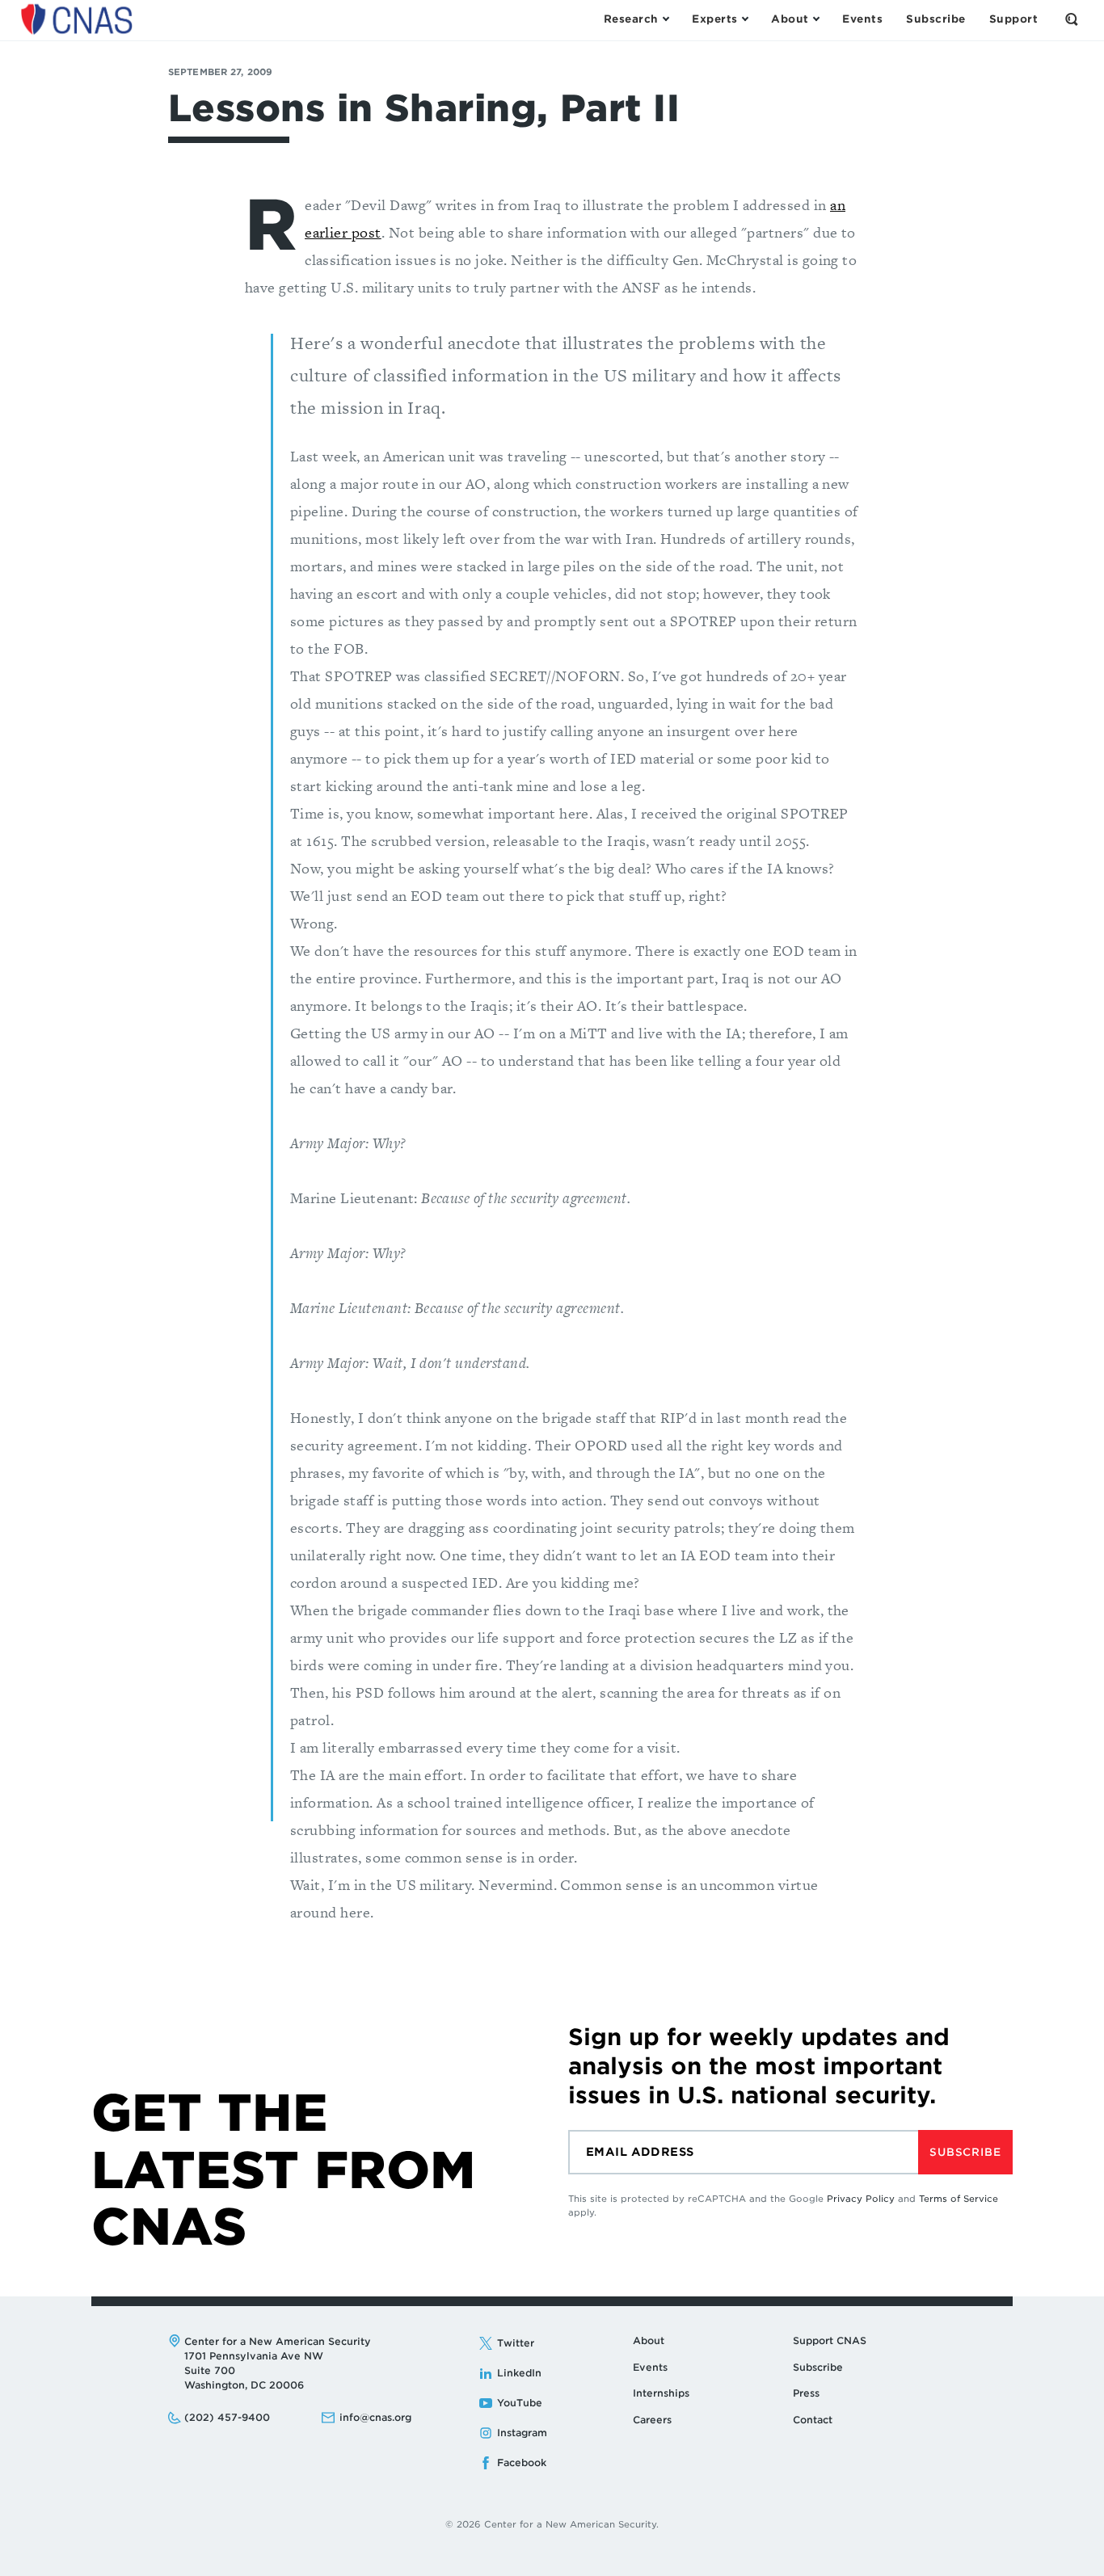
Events (650, 2367)
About (649, 2340)
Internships (661, 2393)
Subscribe (965, 2152)
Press (806, 2393)
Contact (813, 2420)
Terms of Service (959, 2199)
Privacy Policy (861, 2199)
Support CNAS (830, 2340)
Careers (652, 2420)
